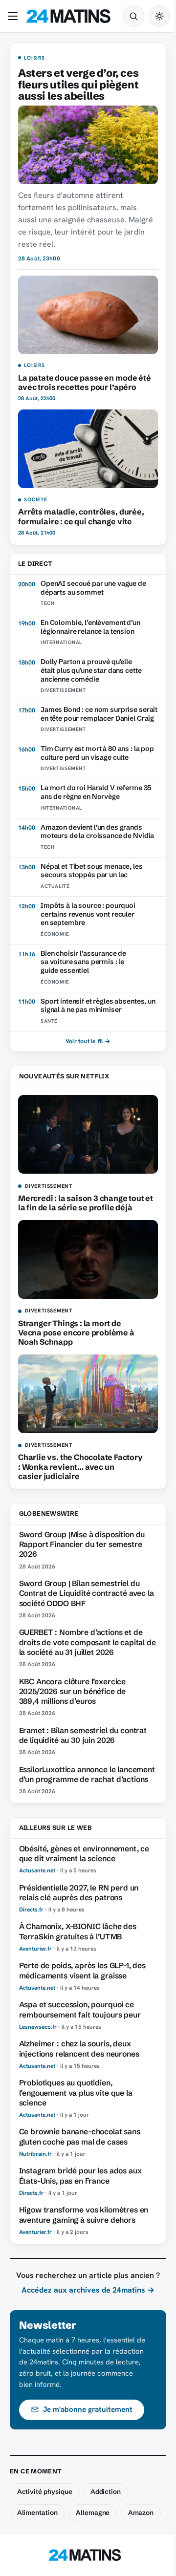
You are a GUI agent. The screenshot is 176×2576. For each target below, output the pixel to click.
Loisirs (34, 58)
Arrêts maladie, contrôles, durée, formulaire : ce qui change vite (81, 516)
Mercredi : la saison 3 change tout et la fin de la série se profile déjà (86, 1203)
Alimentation (37, 2512)
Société (35, 500)
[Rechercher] (133, 16)
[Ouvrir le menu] (15, 16)
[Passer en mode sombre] (159, 16)
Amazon (141, 2512)
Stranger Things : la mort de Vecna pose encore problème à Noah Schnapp (76, 1332)
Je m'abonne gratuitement (88, 2409)
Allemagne (93, 2512)
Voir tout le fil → (88, 1041)
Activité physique (45, 2491)
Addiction (106, 2491)
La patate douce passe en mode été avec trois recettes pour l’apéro (85, 382)
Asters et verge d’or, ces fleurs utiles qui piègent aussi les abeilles (78, 85)
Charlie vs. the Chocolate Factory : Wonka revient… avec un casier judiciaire (80, 1466)
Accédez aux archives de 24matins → (88, 2290)
